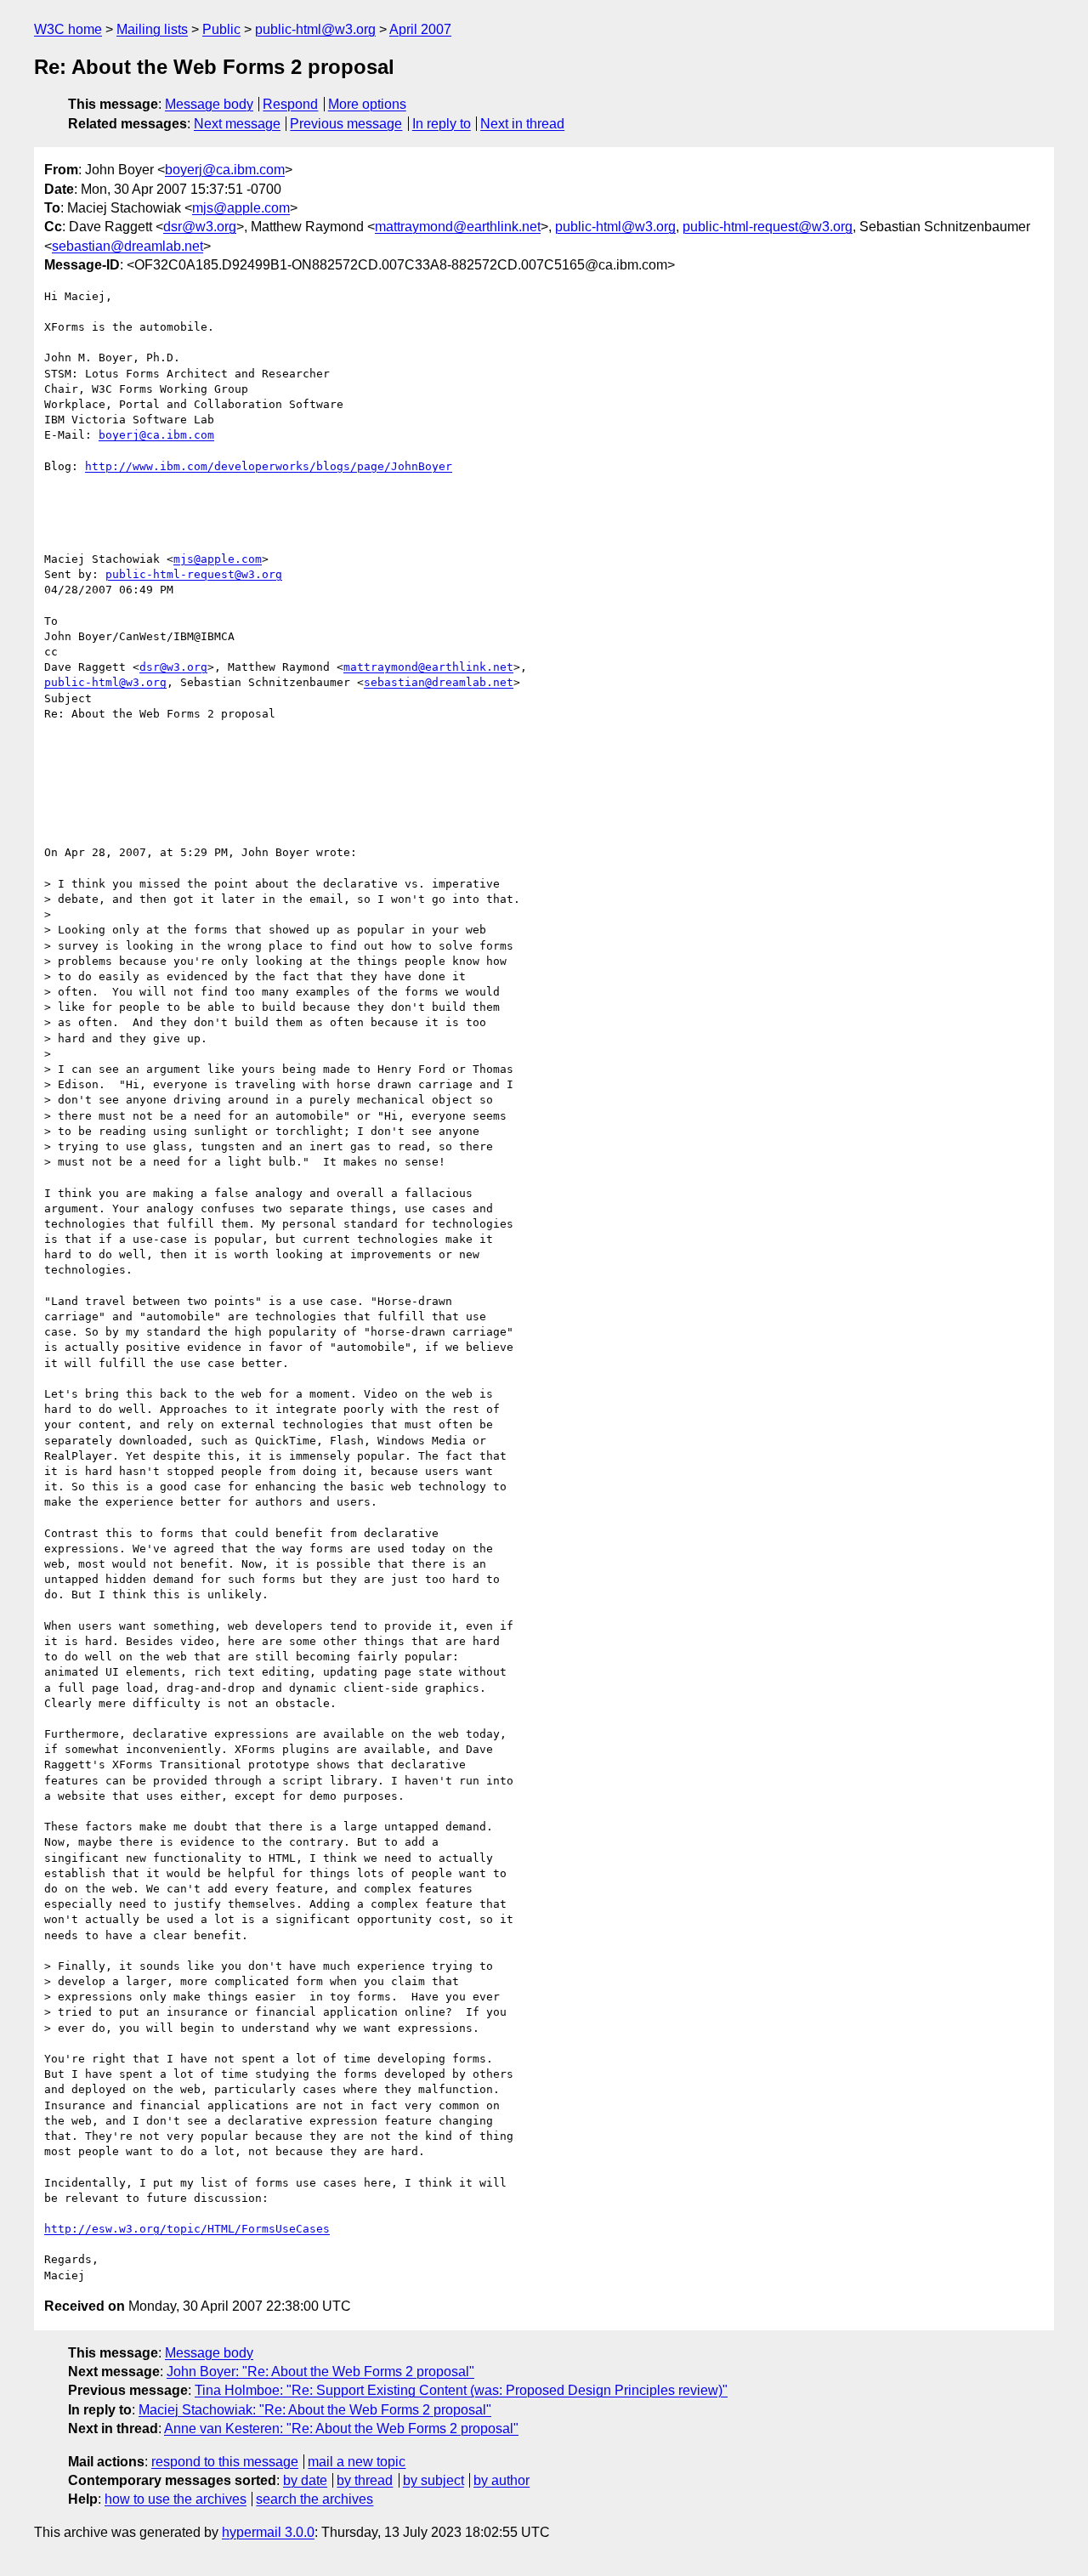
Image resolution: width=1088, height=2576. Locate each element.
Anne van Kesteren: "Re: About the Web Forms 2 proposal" (341, 2428)
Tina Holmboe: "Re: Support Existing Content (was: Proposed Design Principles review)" (461, 2390)
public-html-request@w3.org (768, 227)
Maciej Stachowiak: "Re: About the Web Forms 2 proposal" (315, 2410)
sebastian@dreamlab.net (127, 246)
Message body (209, 104)
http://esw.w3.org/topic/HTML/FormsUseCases (187, 2229)
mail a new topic (357, 2462)
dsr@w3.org (200, 227)
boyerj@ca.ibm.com (225, 170)
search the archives (314, 2499)
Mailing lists (152, 29)
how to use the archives (176, 2499)
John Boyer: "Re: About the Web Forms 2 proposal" (320, 2372)
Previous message (346, 124)
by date (305, 2480)
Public (221, 29)
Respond (290, 104)
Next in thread (522, 124)
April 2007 (420, 29)
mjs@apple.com (241, 208)
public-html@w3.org (315, 29)
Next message (237, 124)
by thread (365, 2480)
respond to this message (225, 2462)
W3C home (68, 29)
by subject (433, 2480)
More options (367, 104)
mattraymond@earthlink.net (458, 227)
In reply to (442, 124)
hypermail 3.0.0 (268, 2532)
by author (501, 2480)
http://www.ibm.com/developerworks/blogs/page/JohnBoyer (269, 466)
